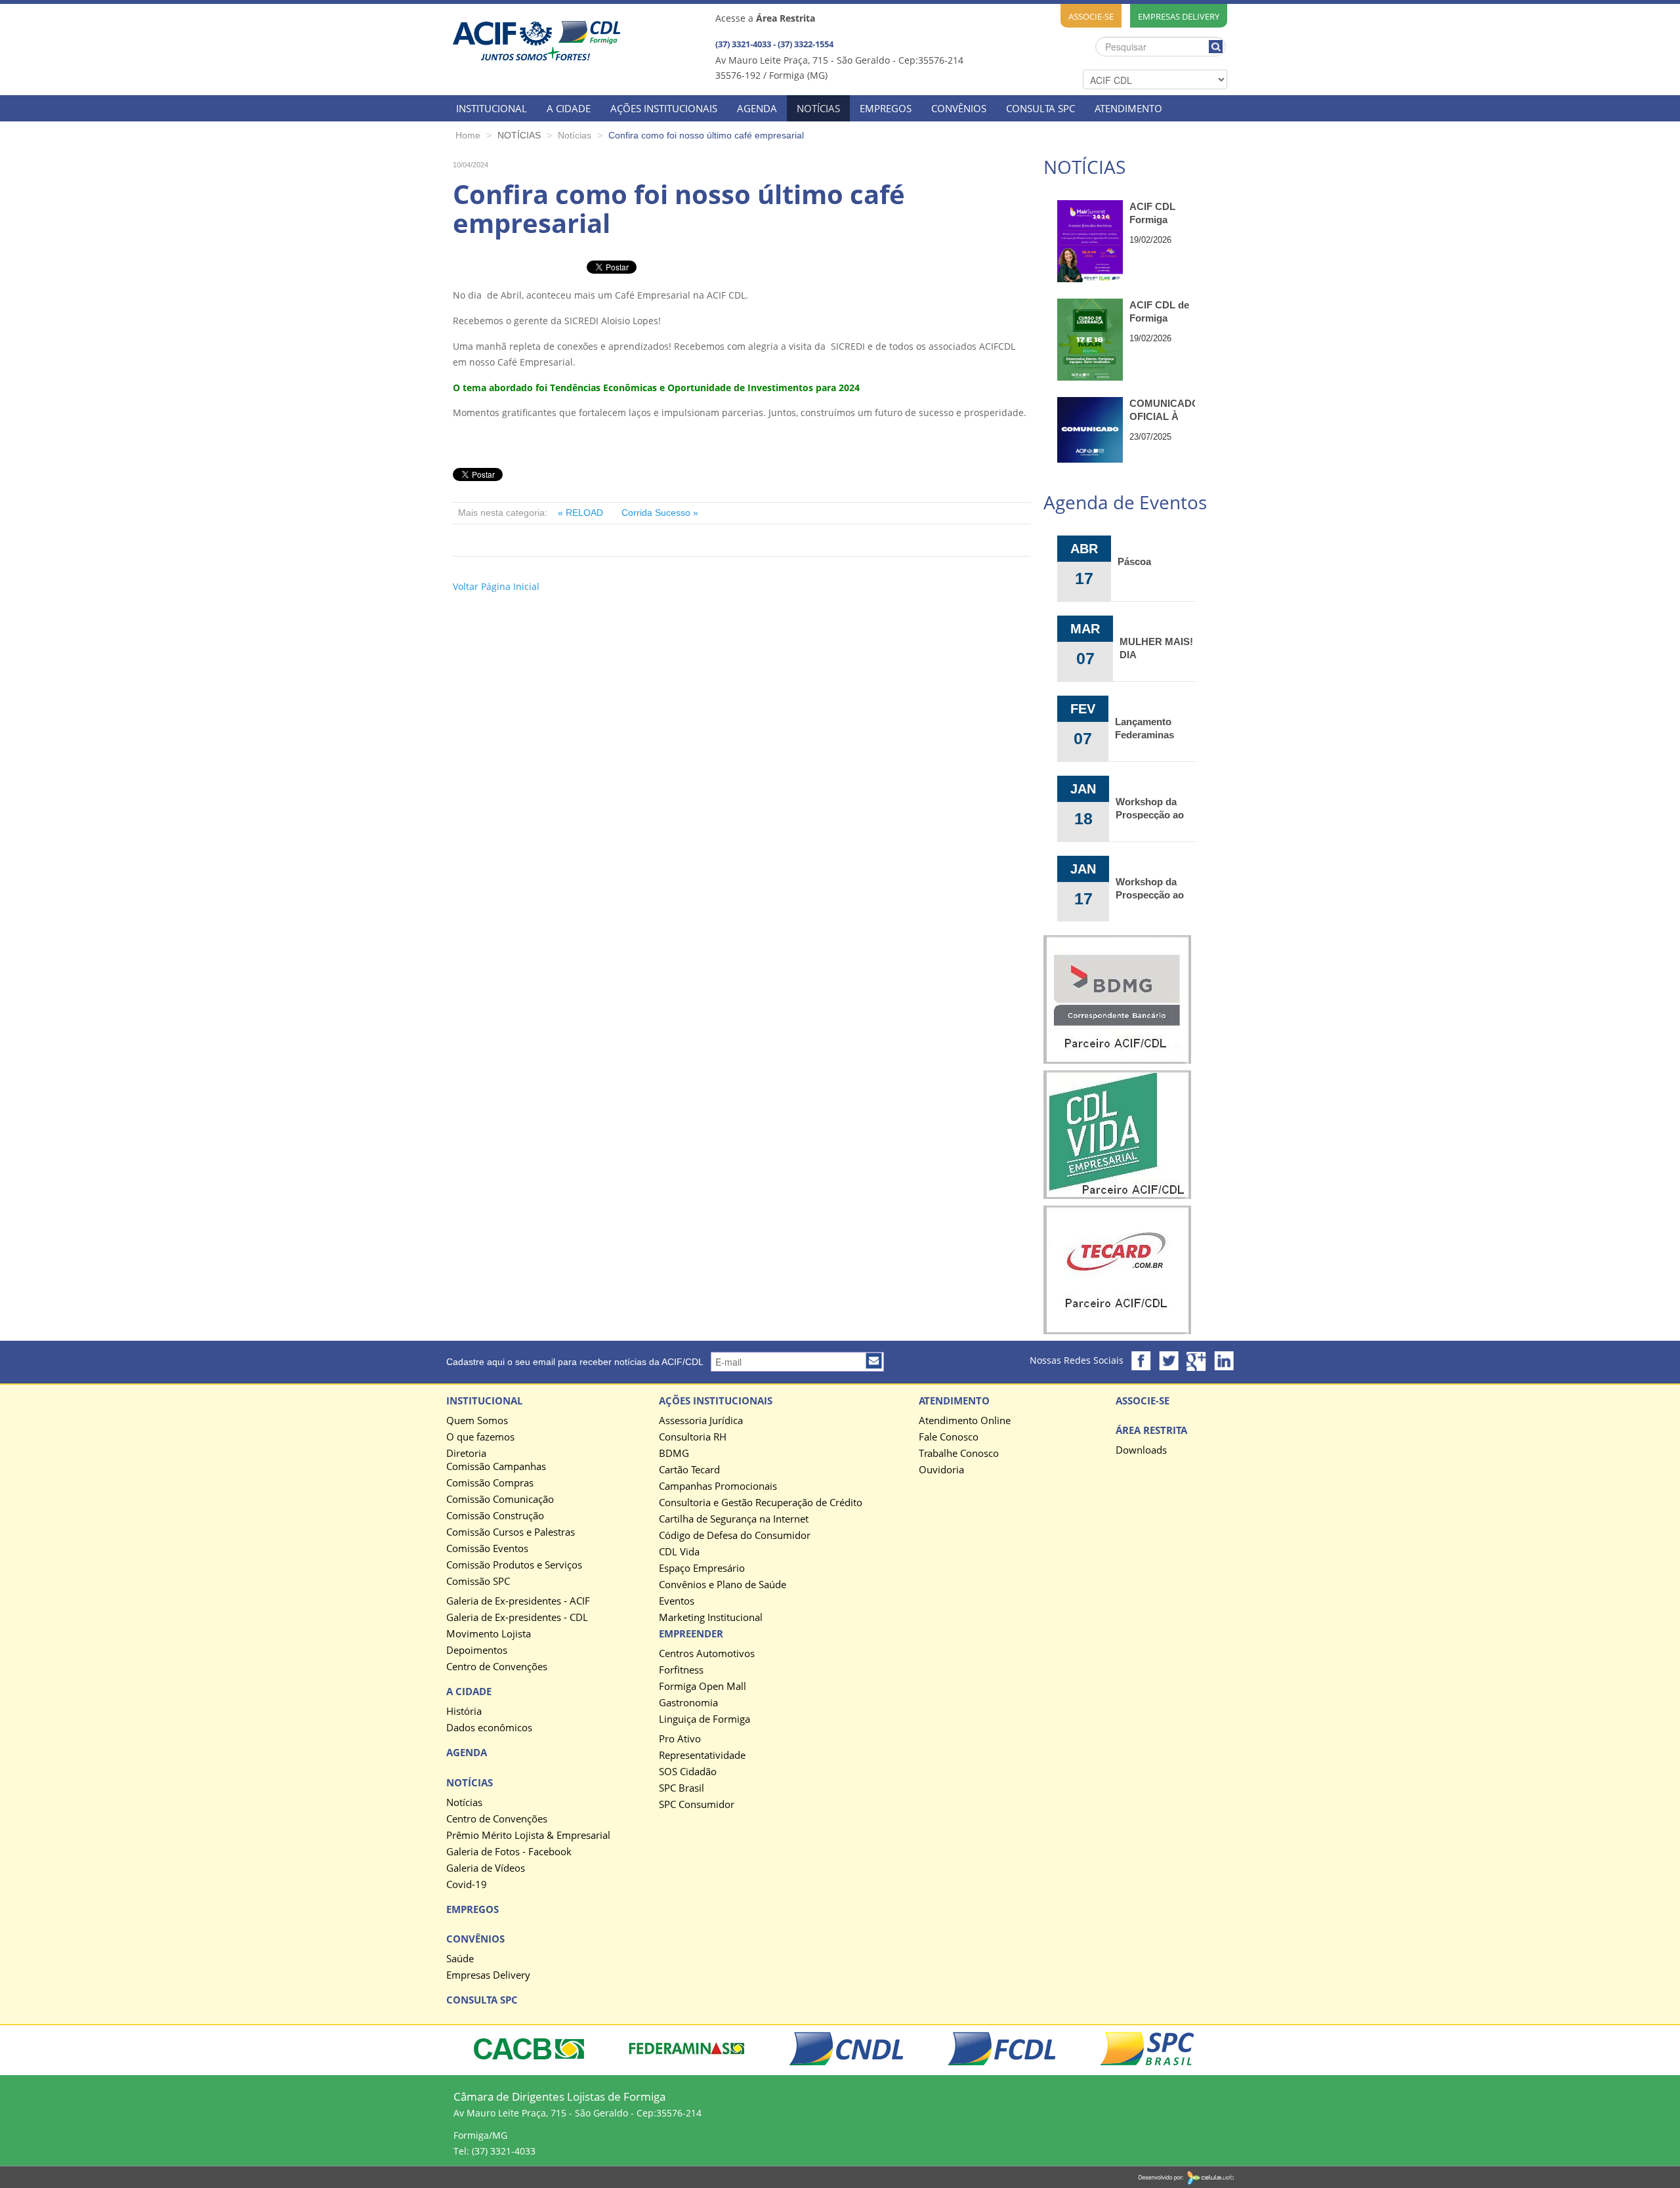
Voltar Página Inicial (496, 586)
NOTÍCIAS (818, 108)
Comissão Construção (495, 1516)
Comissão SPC (478, 1582)
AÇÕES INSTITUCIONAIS (664, 108)
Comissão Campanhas (496, 1467)
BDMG (674, 1454)
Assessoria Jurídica (701, 1421)
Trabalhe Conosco (959, 1454)
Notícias (464, 1803)
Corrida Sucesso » (660, 513)
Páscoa (1134, 561)
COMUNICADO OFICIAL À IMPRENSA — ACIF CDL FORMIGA (1162, 410)
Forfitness (681, 1670)
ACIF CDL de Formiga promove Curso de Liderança (1159, 312)
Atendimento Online (965, 1421)
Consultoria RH (693, 1437)
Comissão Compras (490, 1483)
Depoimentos (477, 1651)
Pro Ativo (680, 1739)
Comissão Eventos (487, 1549)
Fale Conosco (949, 1437)
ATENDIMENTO (1128, 108)
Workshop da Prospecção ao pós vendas (1150, 808)
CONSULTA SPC (1040, 108)
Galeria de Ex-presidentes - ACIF (518, 1601)
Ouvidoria (941, 1470)
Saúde (460, 1959)
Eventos (677, 1601)
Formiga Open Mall (703, 1687)
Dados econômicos (489, 1728)
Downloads (1141, 1450)
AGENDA (757, 108)
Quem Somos (477, 1421)
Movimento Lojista (489, 1634)
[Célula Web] (1186, 2177)
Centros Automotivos (707, 1654)
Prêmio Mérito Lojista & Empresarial (528, 1836)
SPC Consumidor (697, 1805)
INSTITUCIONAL (492, 108)
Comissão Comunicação (500, 1500)
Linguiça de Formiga (704, 1719)
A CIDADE (569, 108)
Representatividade (702, 1756)
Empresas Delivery (1179, 16)
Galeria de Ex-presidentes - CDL (517, 1618)
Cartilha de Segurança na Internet (734, 1519)
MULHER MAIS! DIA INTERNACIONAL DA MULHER (1157, 648)
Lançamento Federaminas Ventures (1144, 728)
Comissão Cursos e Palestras (511, 1532)
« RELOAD (582, 513)
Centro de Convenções (497, 1667)
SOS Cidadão (688, 1772)
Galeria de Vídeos (486, 1868)
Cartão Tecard (689, 1470)
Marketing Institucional (711, 1618)
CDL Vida (679, 1552)
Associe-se (1091, 16)
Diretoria (466, 1454)
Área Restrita (1151, 1431)
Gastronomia (688, 1703)
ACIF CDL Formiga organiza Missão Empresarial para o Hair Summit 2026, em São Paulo (1161, 214)
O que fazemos (480, 1437)
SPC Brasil (682, 1788)
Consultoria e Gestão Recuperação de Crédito (761, 1503)
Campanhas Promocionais (718, 1486)
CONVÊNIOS (959, 108)
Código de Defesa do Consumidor (735, 1536)
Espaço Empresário (702, 1568)
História (464, 1712)
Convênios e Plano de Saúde (723, 1585)
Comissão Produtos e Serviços (514, 1565)
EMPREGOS (886, 108)
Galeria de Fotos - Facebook (509, 1852)
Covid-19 (467, 1885)
